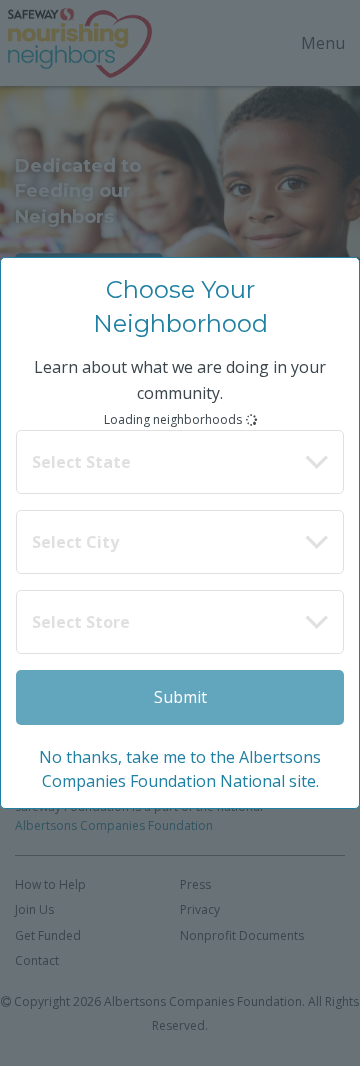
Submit (180, 697)
